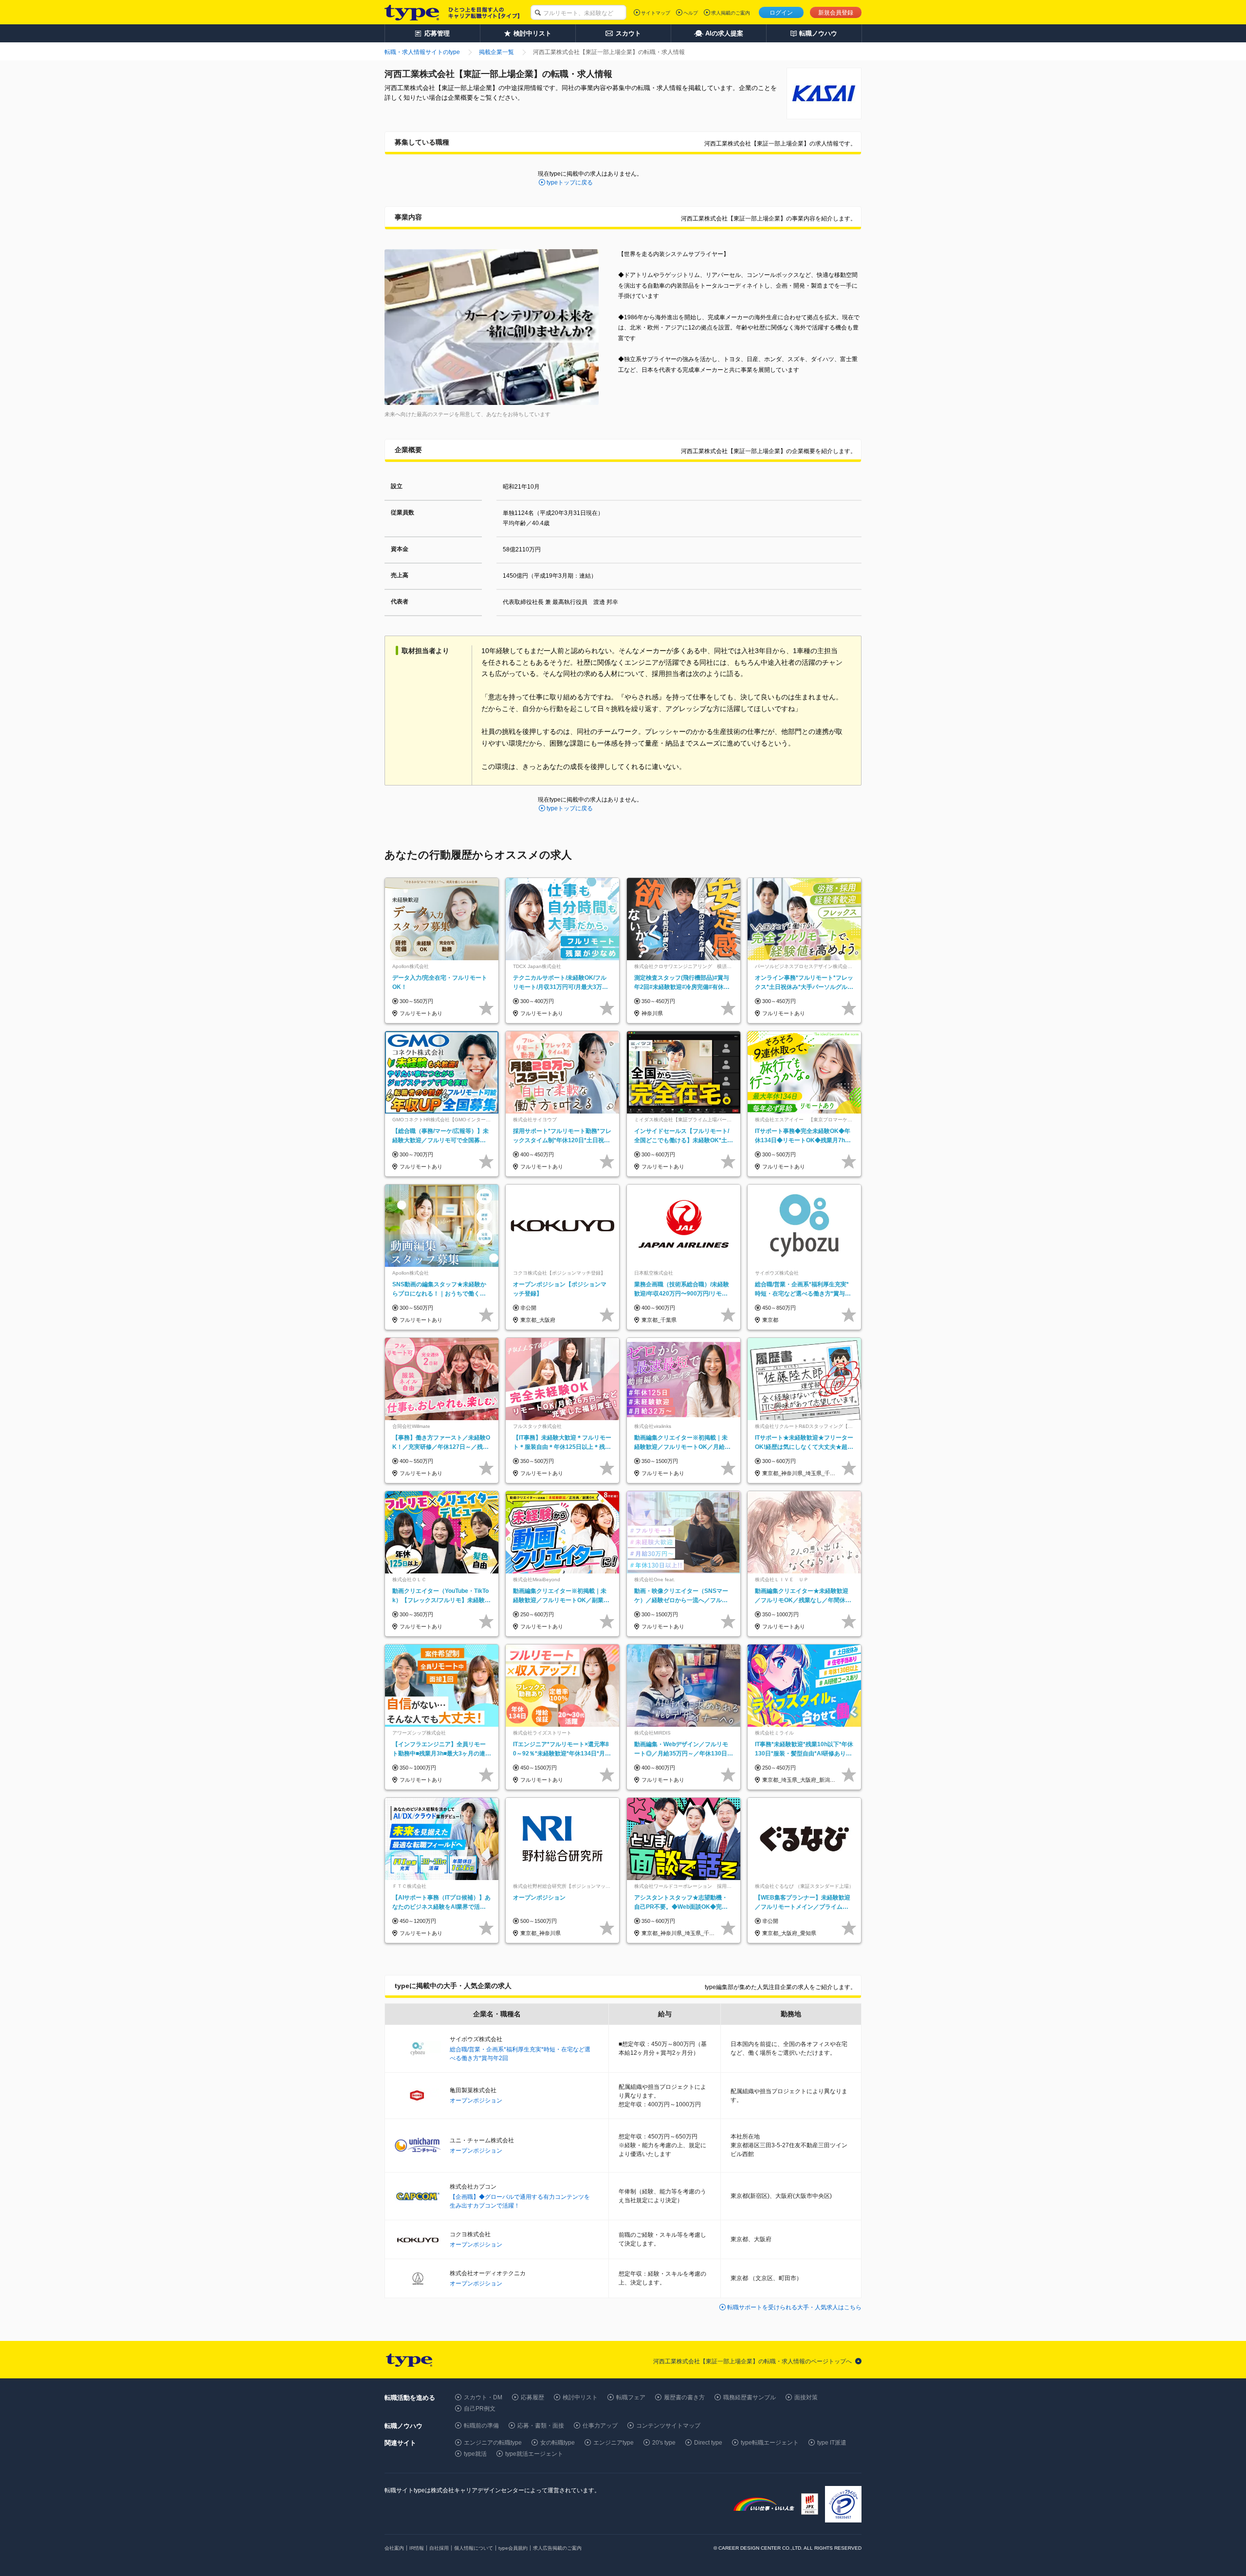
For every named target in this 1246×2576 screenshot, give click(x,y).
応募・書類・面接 (541, 2426)
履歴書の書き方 (684, 2397)
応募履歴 (532, 2397)
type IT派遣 (832, 2443)
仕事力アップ (600, 2426)
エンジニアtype (614, 2443)
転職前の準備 (481, 2426)
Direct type (708, 2443)
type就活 (475, 2454)
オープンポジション (476, 2101)
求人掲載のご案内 (731, 13)
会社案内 (394, 2548)
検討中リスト (580, 2397)
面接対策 (806, 2397)
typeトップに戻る (570, 183)
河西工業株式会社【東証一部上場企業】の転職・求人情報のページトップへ (752, 2361)
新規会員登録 (836, 13)
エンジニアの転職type (493, 2443)
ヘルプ (691, 13)
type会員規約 (513, 2548)
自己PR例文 (480, 2409)
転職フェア (631, 2397)
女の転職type (558, 2443)
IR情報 (417, 2548)
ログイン (781, 13)
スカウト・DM (483, 2397)
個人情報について (474, 2548)
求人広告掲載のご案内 (557, 2548)
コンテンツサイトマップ (668, 2426)
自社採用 (439, 2548)
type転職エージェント (770, 2443)
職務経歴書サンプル (750, 2397)
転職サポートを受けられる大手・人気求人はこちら (794, 2307)
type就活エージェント (534, 2454)
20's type (664, 2443)
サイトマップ (656, 13)
